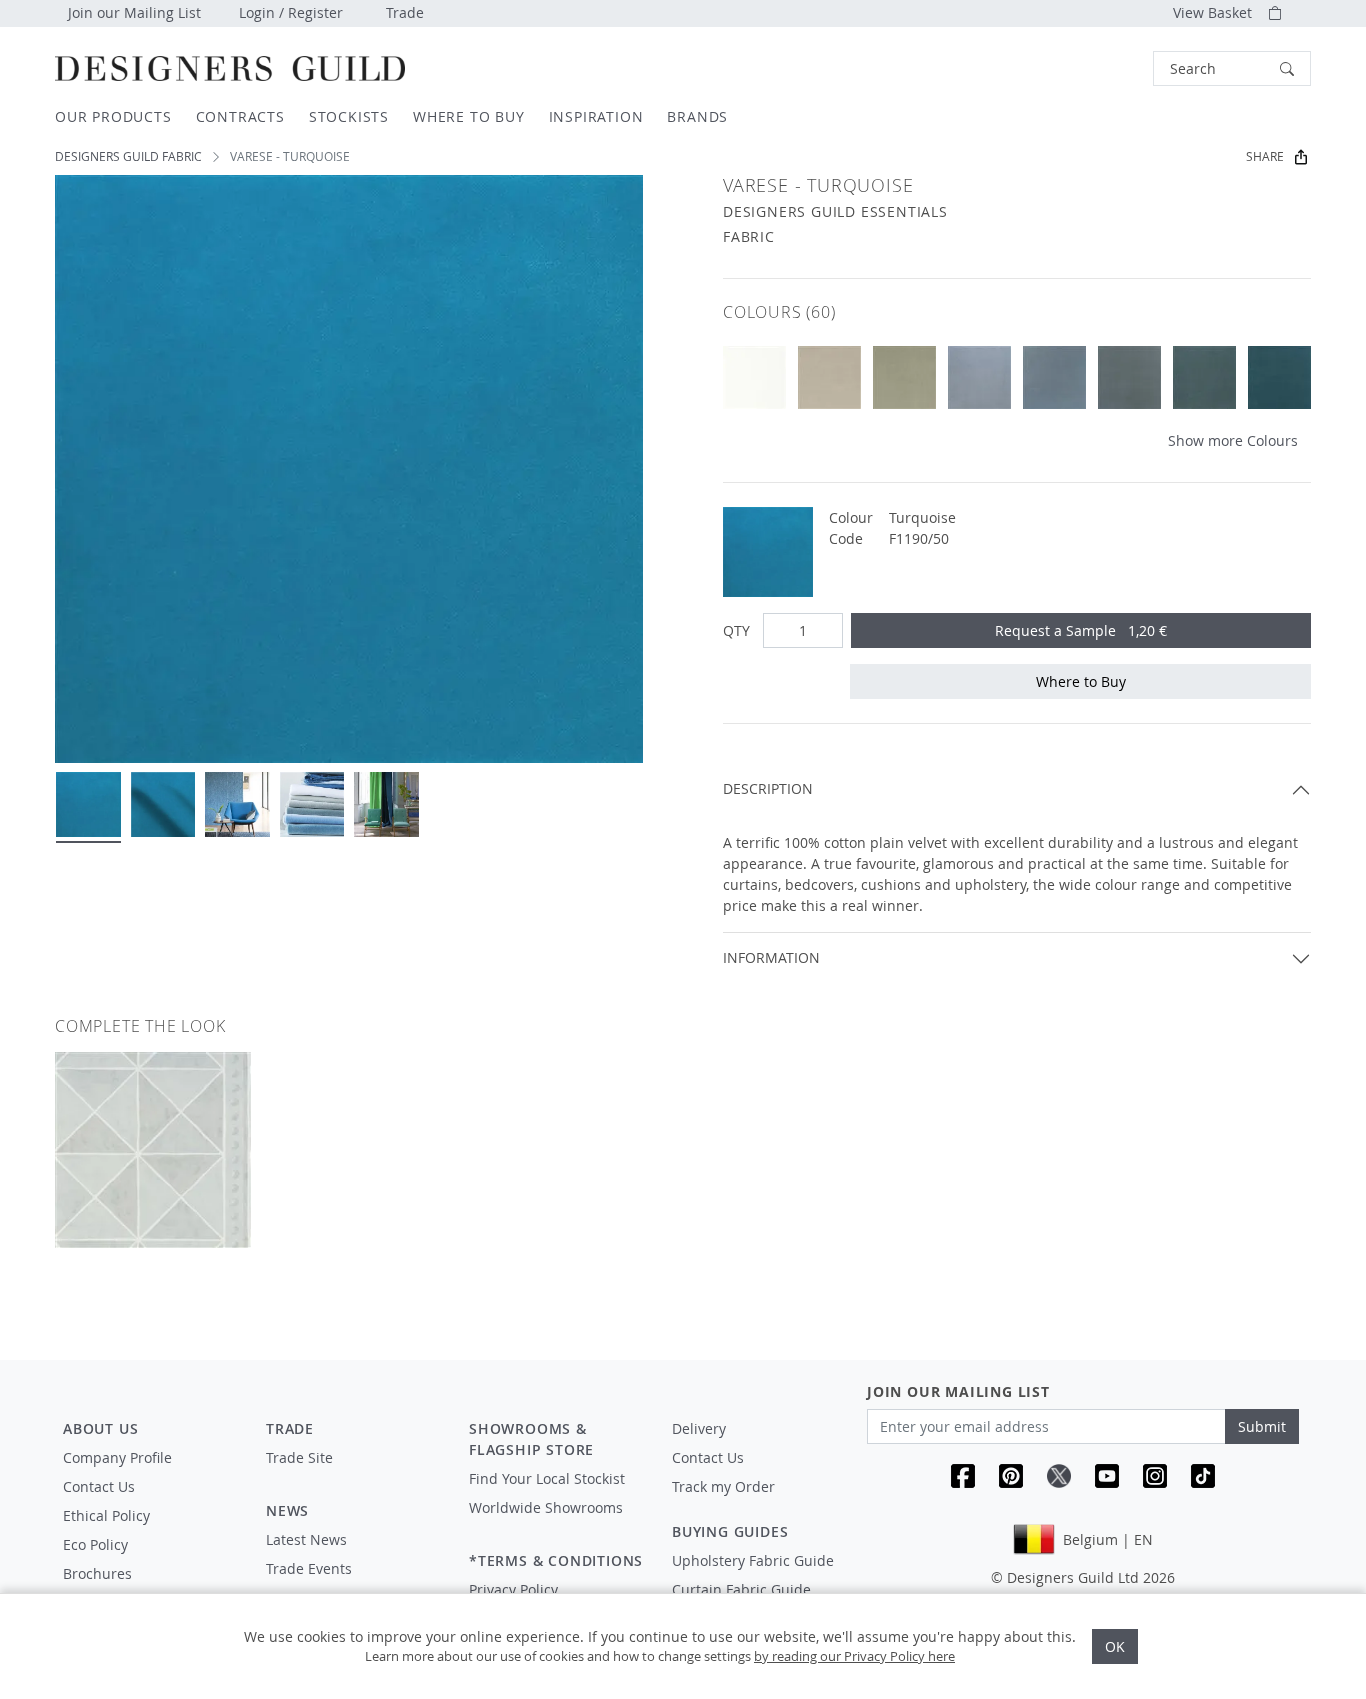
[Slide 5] (386, 804)
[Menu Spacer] (353, 1476)
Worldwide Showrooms (546, 1507)
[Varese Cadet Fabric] (1279, 377)
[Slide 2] (163, 804)
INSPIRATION (596, 116)
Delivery (699, 1428)
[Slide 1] (88, 804)
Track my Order (723, 1486)
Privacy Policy (513, 1589)
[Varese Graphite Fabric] (1129, 377)
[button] (1232, 68)
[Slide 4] (312, 804)
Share (1265, 156)
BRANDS (697, 116)
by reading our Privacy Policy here (854, 1656)
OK (1115, 1646)
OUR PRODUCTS (113, 116)
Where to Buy (1081, 681)
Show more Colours (1233, 440)
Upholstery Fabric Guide (753, 1560)
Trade (405, 12)
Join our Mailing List (134, 12)
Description (768, 788)
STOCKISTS (349, 116)
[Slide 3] (237, 804)
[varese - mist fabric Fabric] (1204, 377)
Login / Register (291, 12)
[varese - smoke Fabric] (979, 377)
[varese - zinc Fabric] (904, 377)
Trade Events (309, 1568)
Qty (736, 630)
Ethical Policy (106, 1515)
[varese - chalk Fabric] (754, 377)
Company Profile (117, 1457)
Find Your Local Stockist (547, 1478)
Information (771, 957)
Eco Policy (95, 1544)
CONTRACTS (240, 116)
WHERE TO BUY (469, 116)
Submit (1262, 1426)
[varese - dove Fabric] (829, 377)
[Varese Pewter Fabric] (1054, 377)
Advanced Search (1107, 68)
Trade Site (299, 1457)
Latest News (306, 1539)
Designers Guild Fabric (128, 156)
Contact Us (99, 1486)
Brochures (97, 1573)
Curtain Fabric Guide (741, 1589)
